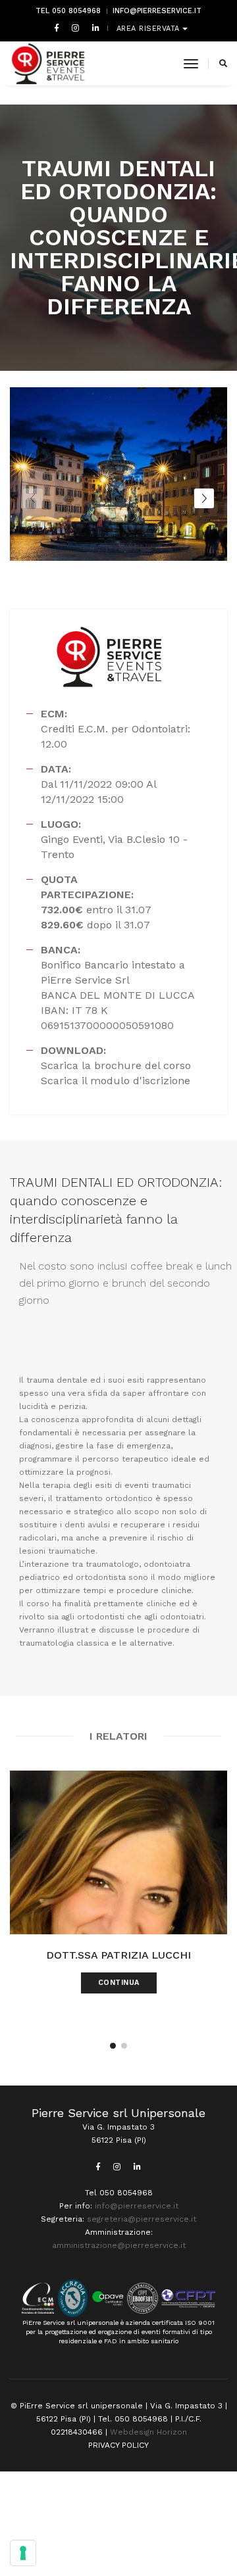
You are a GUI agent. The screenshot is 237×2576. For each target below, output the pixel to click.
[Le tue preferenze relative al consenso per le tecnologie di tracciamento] (23, 2553)
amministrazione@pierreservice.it (119, 2245)
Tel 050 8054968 (68, 11)
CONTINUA (119, 1983)
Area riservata (150, 29)
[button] (81, 591)
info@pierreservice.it (157, 11)
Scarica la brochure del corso (116, 1065)
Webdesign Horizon (148, 2432)
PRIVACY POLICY (118, 2445)
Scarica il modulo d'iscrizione (116, 1081)
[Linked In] (93, 28)
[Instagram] (75, 28)
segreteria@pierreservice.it (142, 2219)
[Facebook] (57, 28)
